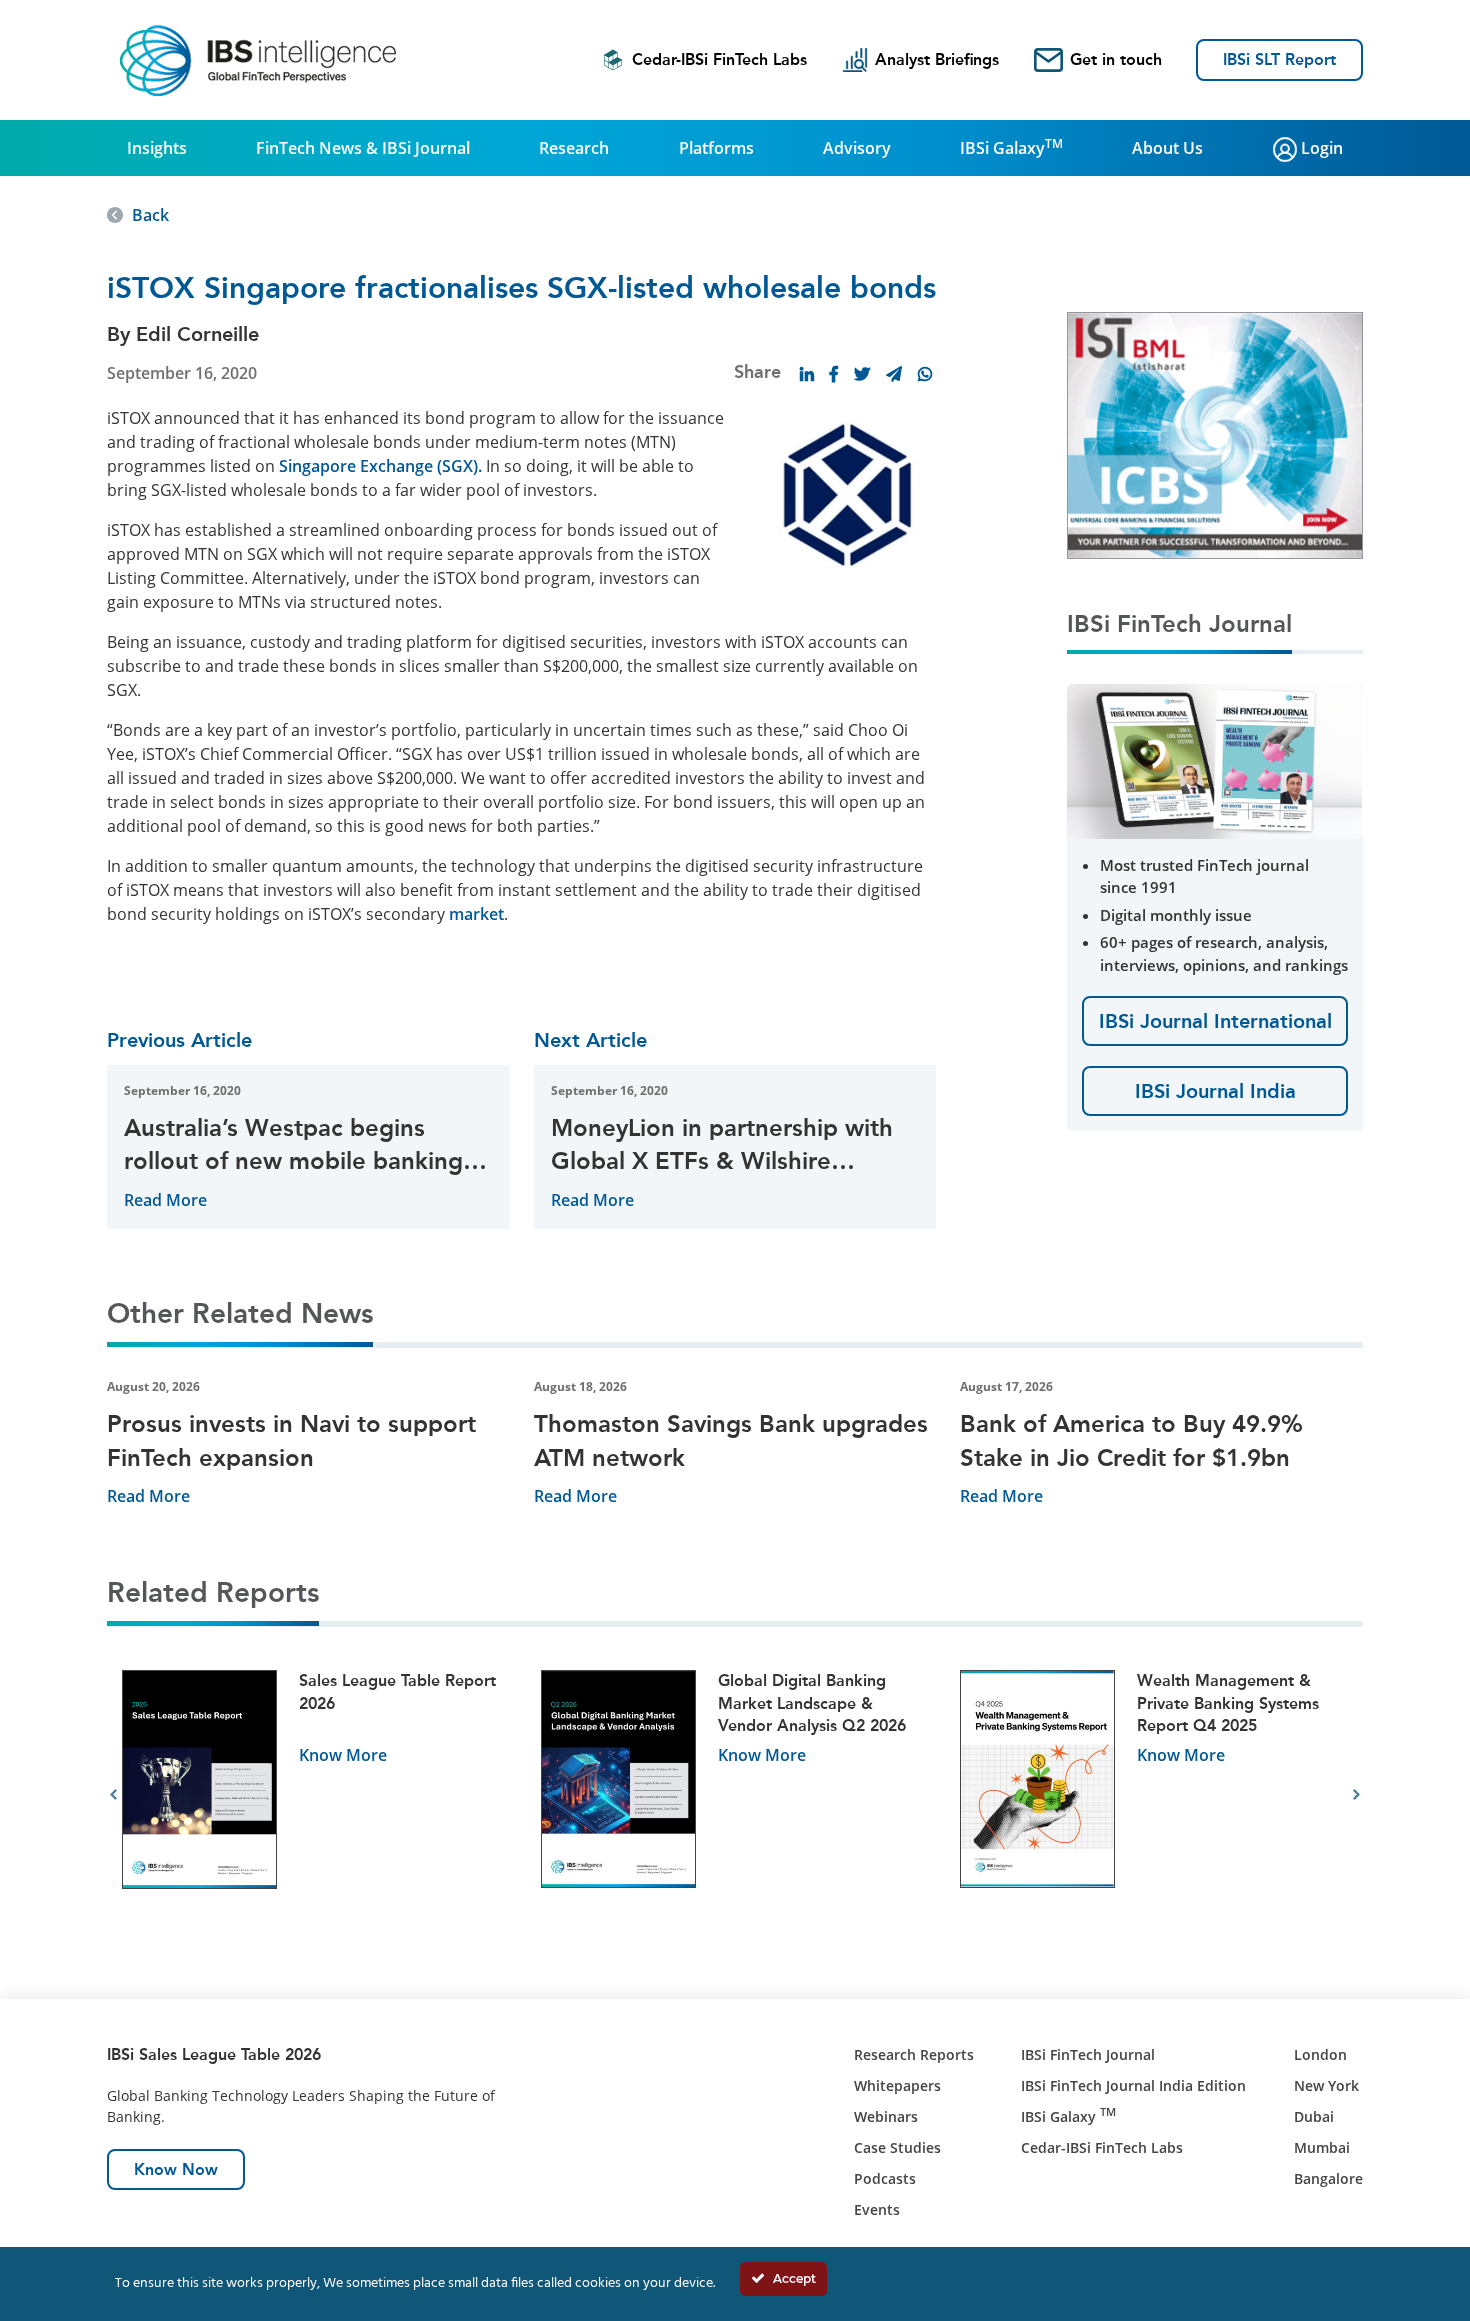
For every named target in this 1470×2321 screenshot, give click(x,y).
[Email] (894, 374)
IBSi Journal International (1215, 1021)
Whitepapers (897, 2085)
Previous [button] (113, 1795)
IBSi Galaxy (1011, 147)
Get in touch (1116, 59)
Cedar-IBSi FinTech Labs (719, 59)
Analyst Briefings (937, 59)
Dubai (1314, 2116)
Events (877, 2209)
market (476, 914)
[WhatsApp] (925, 374)
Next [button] (1356, 1795)
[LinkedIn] (807, 374)
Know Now (176, 2169)
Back (150, 215)
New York (1326, 2085)
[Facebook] (834, 374)
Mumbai (1322, 2147)
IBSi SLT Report (1279, 59)
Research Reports (914, 2054)
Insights (157, 148)
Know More (343, 1755)
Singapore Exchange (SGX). (380, 466)
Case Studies (897, 2147)
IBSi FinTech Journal (1088, 2054)
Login (1320, 148)
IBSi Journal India (1215, 1091)
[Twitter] (862, 374)
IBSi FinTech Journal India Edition (1133, 2085)
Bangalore (1328, 2178)
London (1320, 2054)
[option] (316, 1795)
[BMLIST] (1215, 434)
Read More (165, 1200)
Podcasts (885, 2178)
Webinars (886, 2116)
